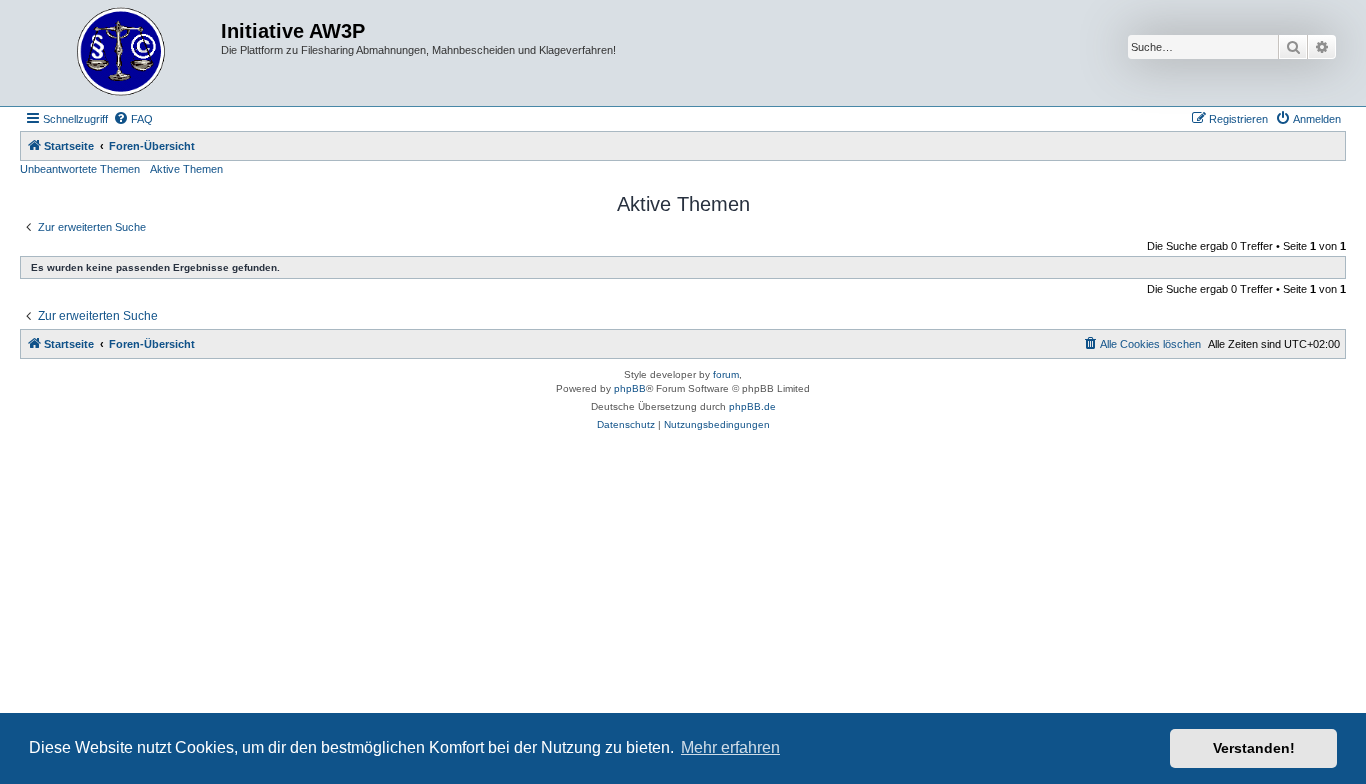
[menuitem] (133, 119)
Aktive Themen (186, 169)
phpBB (630, 388)
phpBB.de (752, 406)
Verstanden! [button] (1254, 748)
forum (726, 374)
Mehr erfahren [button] (730, 747)
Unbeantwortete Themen (80, 169)
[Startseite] (123, 53)
